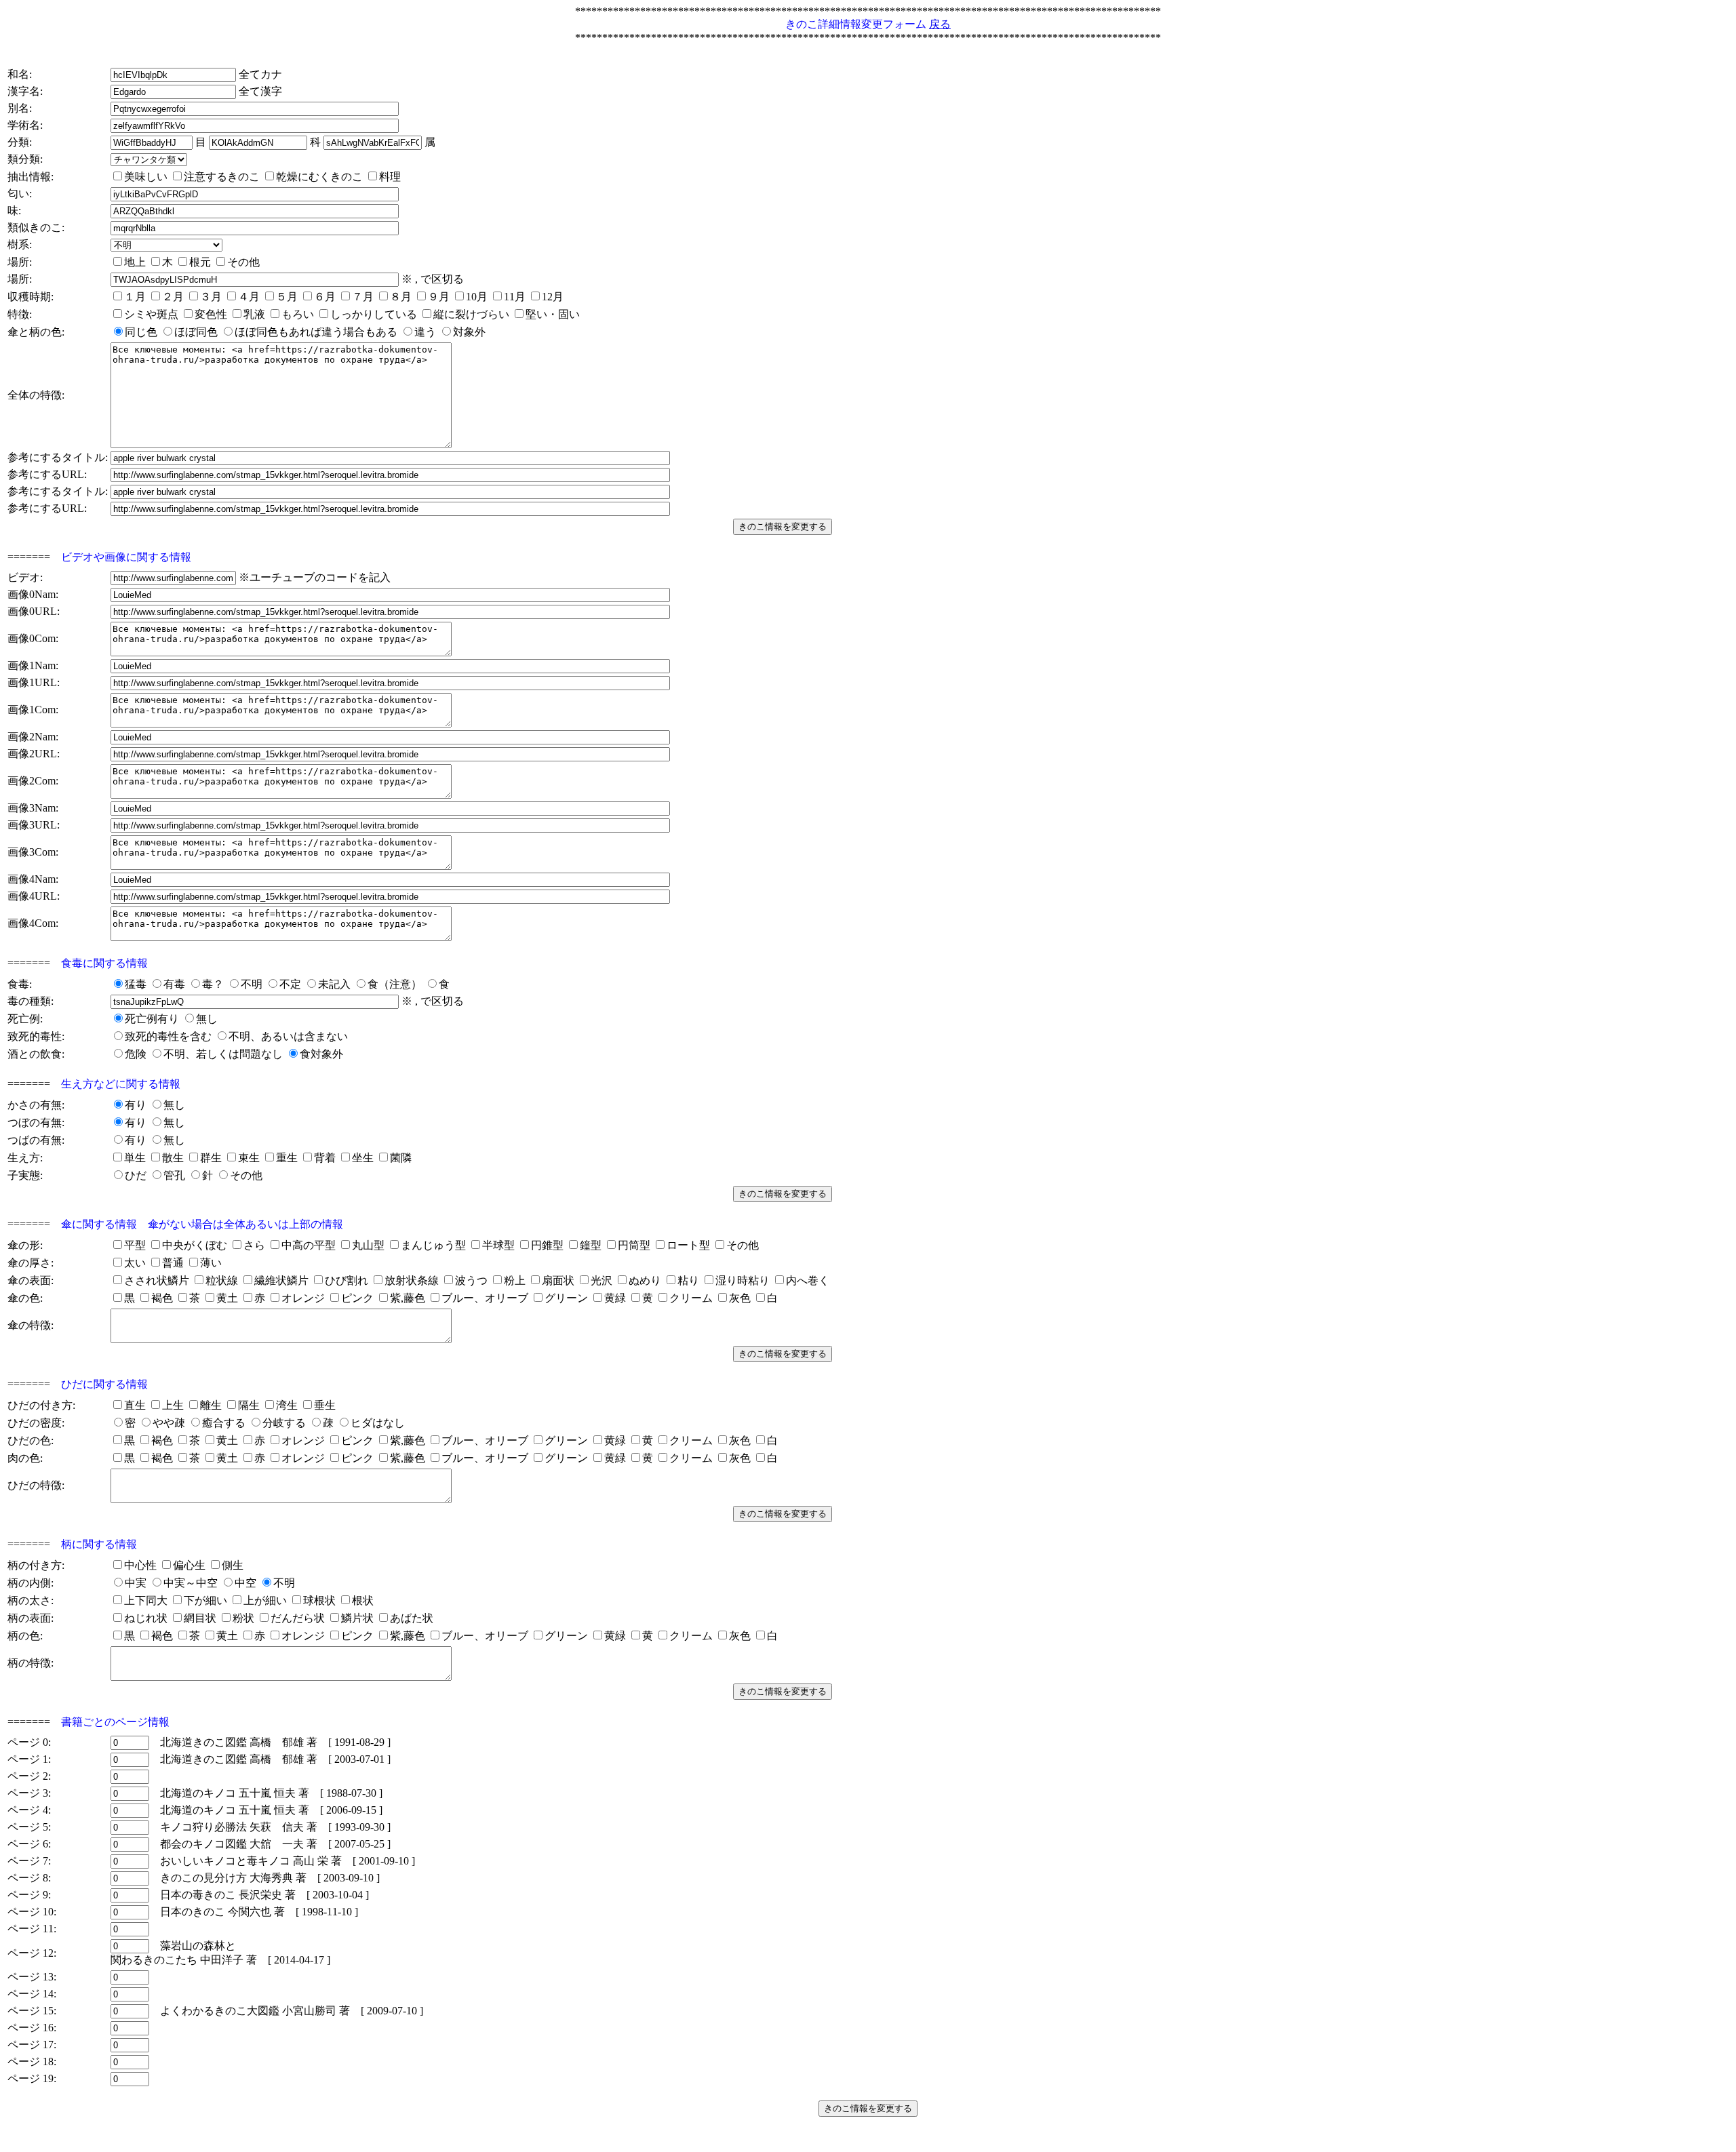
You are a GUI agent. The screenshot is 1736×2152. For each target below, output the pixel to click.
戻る (940, 24)
